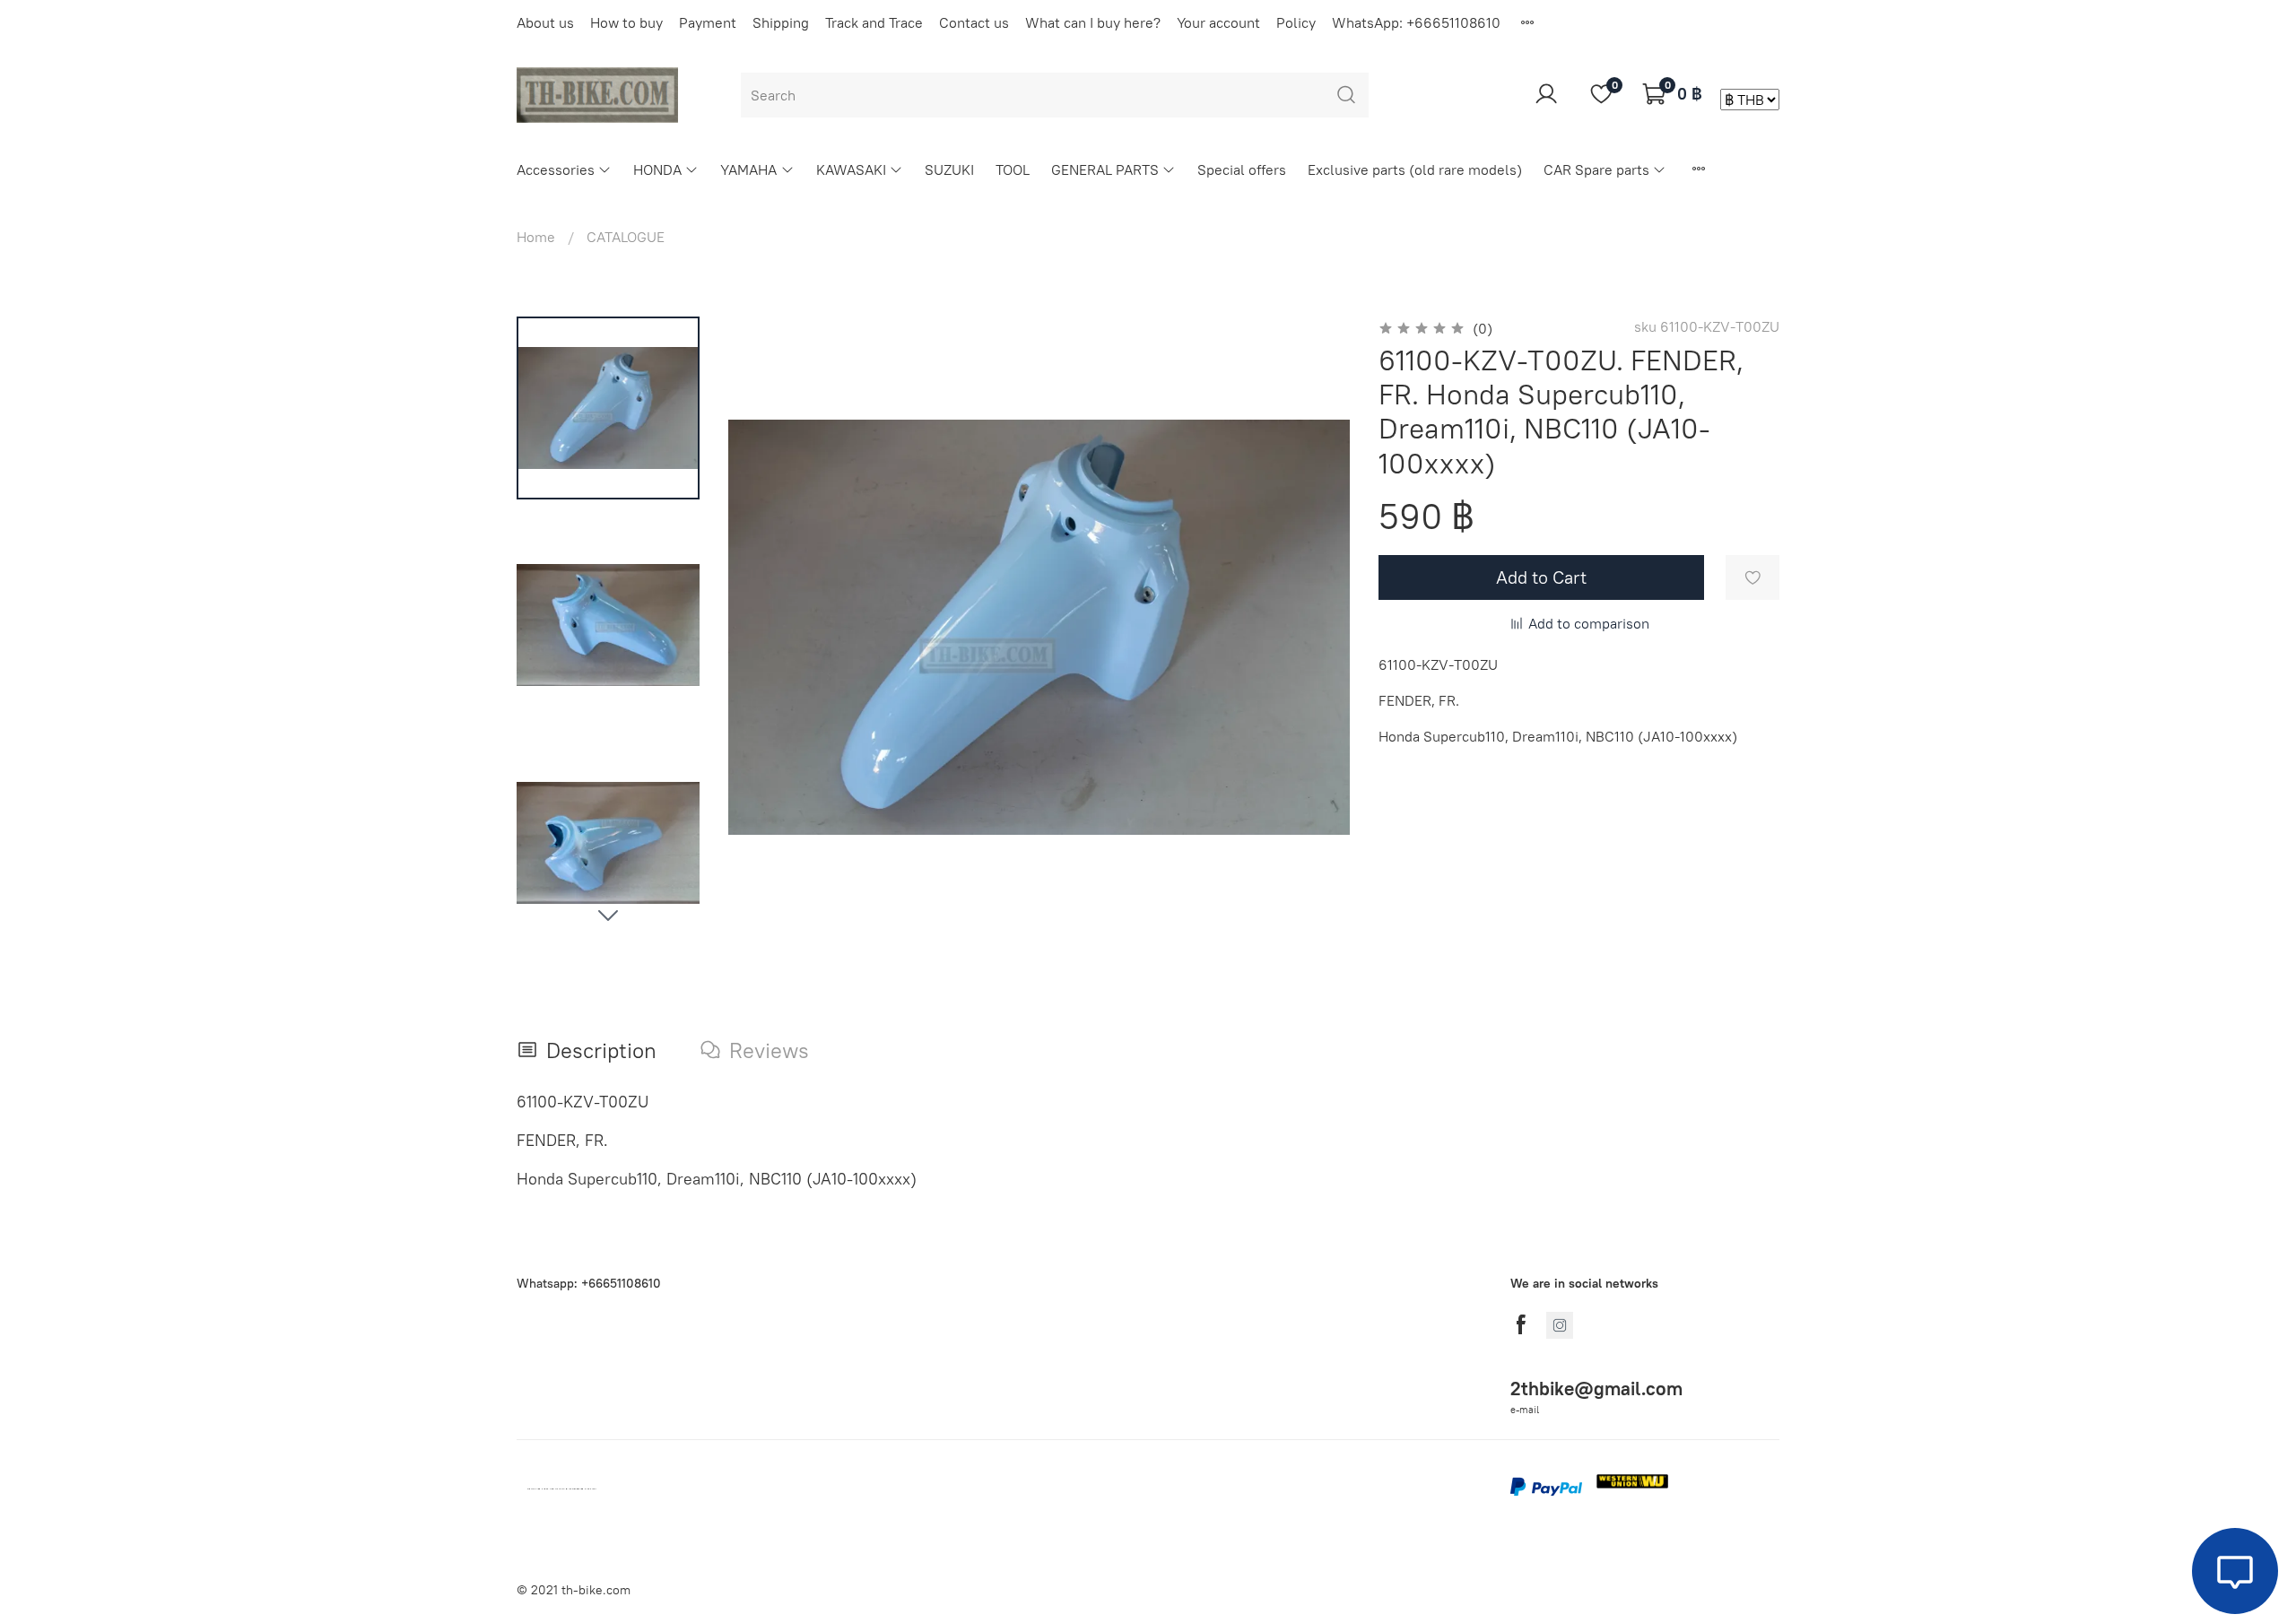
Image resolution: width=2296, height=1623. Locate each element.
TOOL (1013, 169)
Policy (1296, 22)
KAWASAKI (851, 169)
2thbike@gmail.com (1596, 1389)
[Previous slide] (764, 628)
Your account (1218, 22)
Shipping (781, 22)
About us (545, 22)
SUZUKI (949, 169)
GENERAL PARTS (1105, 169)
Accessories (556, 169)
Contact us (974, 22)
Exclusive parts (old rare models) (1415, 169)
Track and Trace (874, 22)
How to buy (626, 22)
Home (536, 237)
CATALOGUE (626, 237)
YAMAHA (748, 169)
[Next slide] (608, 915)
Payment (708, 22)
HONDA (657, 169)
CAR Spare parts (1596, 169)
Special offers (1242, 169)
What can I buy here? (1093, 22)
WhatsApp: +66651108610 (1416, 22)
